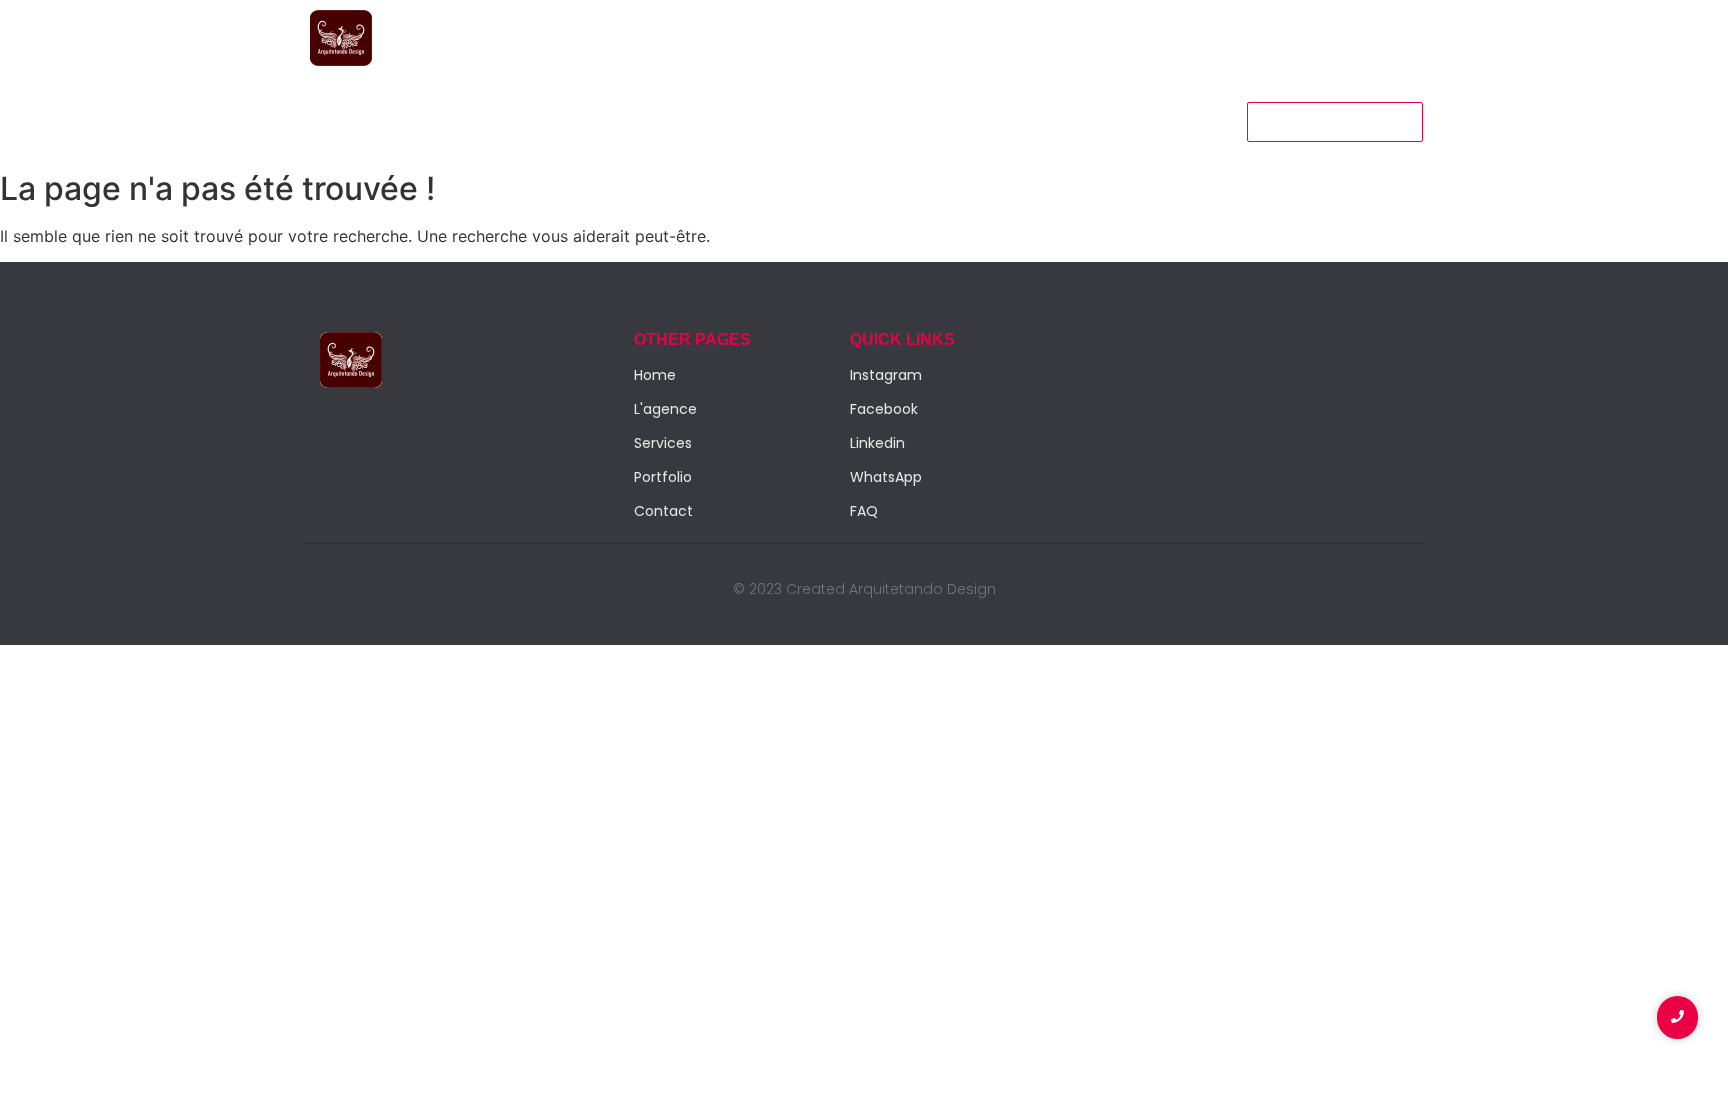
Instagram (886, 375)
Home (333, 120)
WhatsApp (886, 477)
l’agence (518, 120)
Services (421, 120)
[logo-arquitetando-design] (341, 38)
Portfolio (615, 120)
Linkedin (877, 443)
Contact (713, 120)
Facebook (884, 409)
